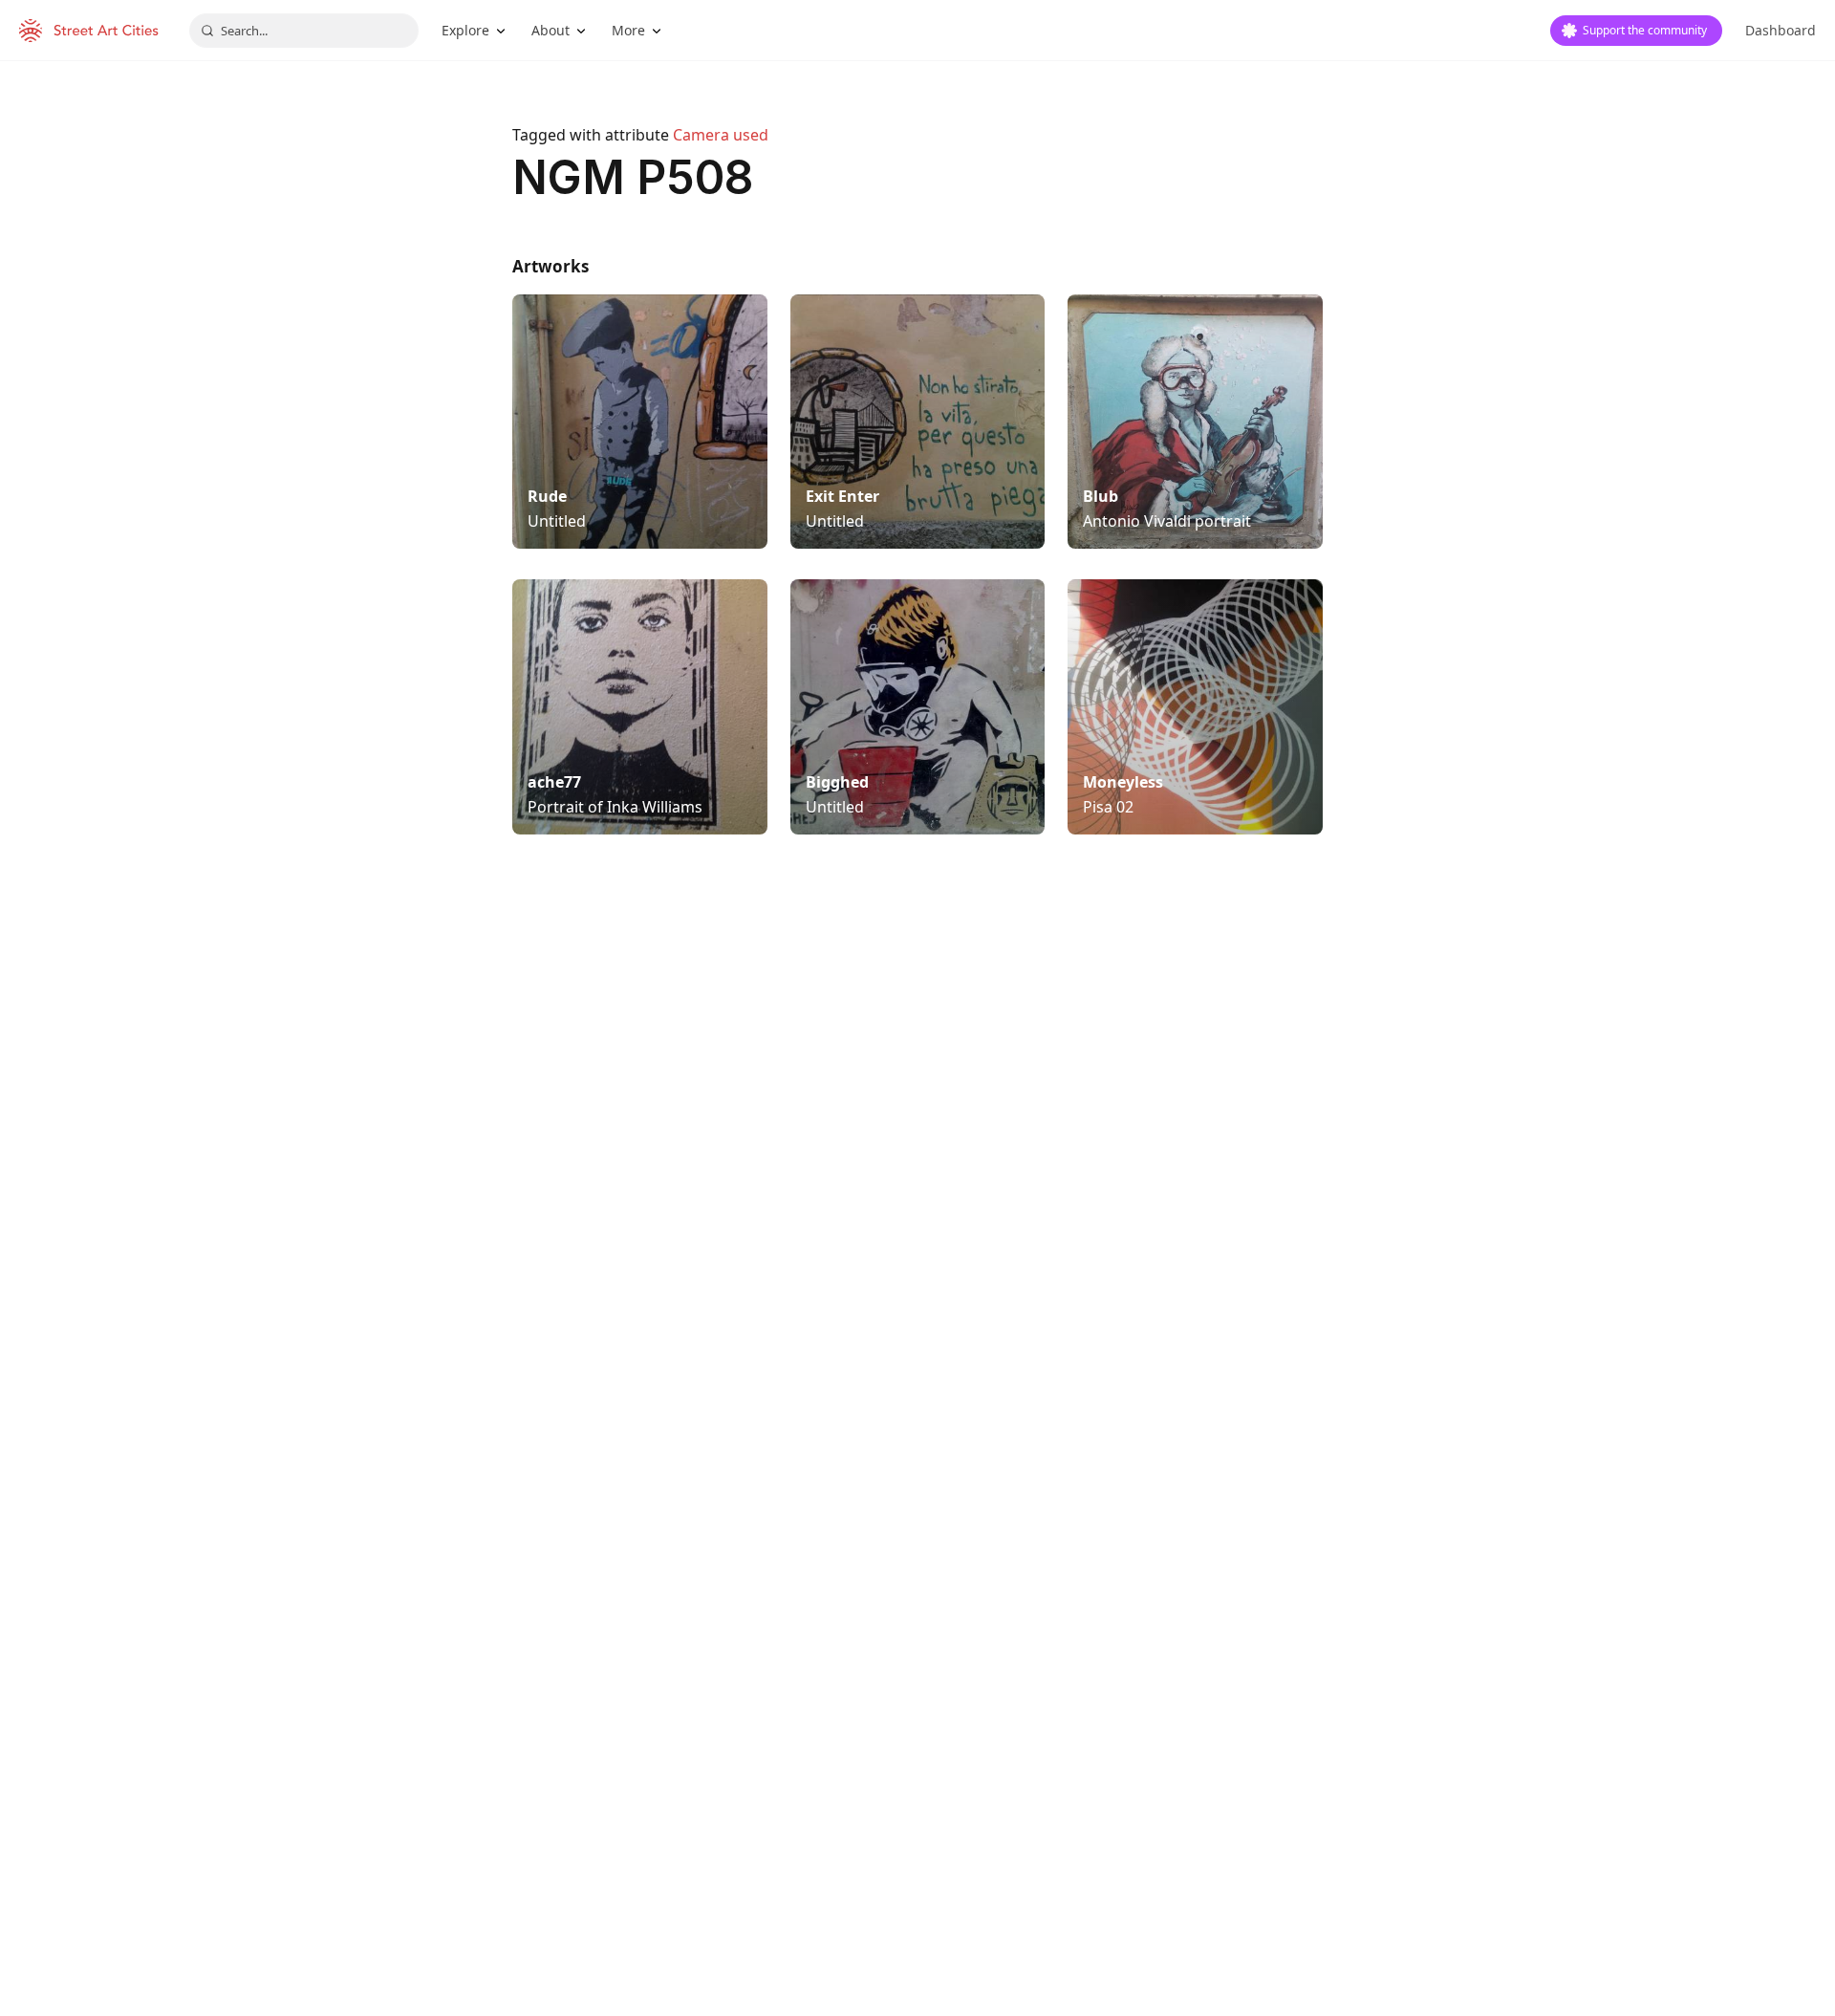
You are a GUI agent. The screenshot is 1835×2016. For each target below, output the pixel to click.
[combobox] (304, 31)
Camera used (721, 135)
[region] (917, 1169)
